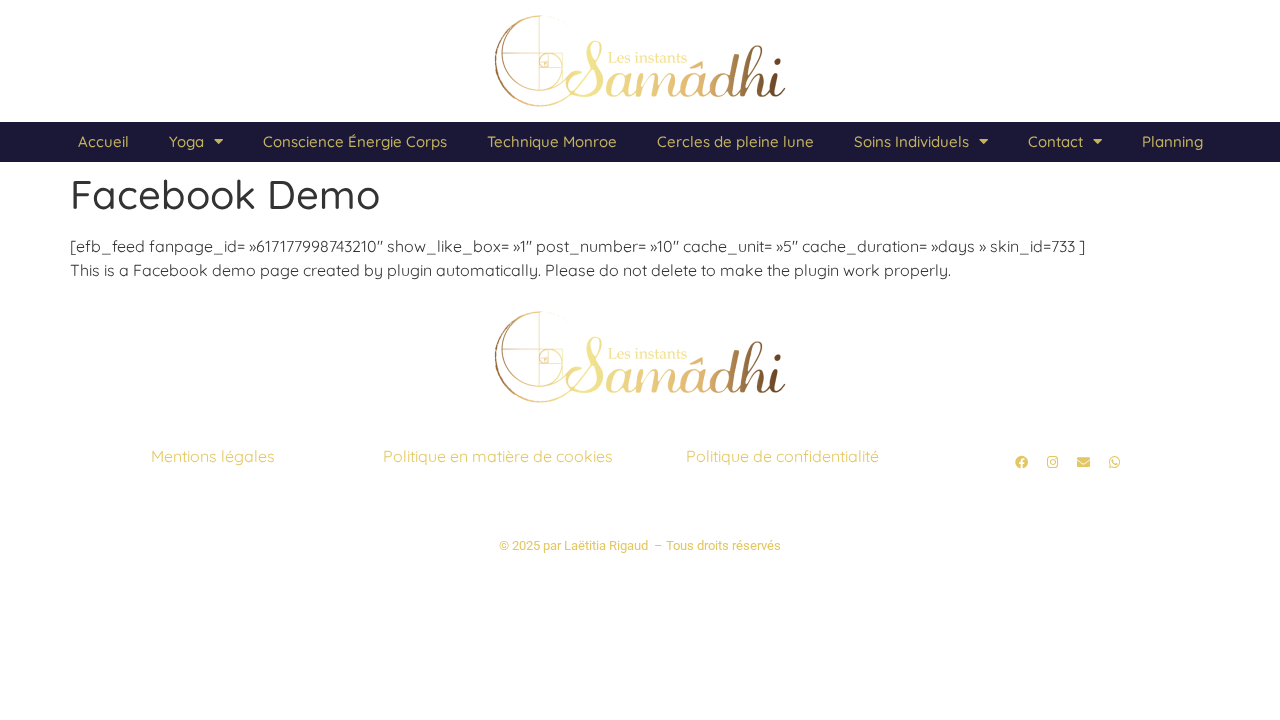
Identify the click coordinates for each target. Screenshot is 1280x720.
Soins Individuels (911, 141)
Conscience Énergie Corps (355, 141)
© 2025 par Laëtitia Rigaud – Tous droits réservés (640, 545)
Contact (1055, 141)
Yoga (186, 141)
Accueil (103, 141)
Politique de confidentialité (782, 456)
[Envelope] (1083, 463)
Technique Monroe (552, 141)
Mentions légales (213, 456)
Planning (1172, 141)
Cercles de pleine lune (735, 141)
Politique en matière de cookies (498, 456)
